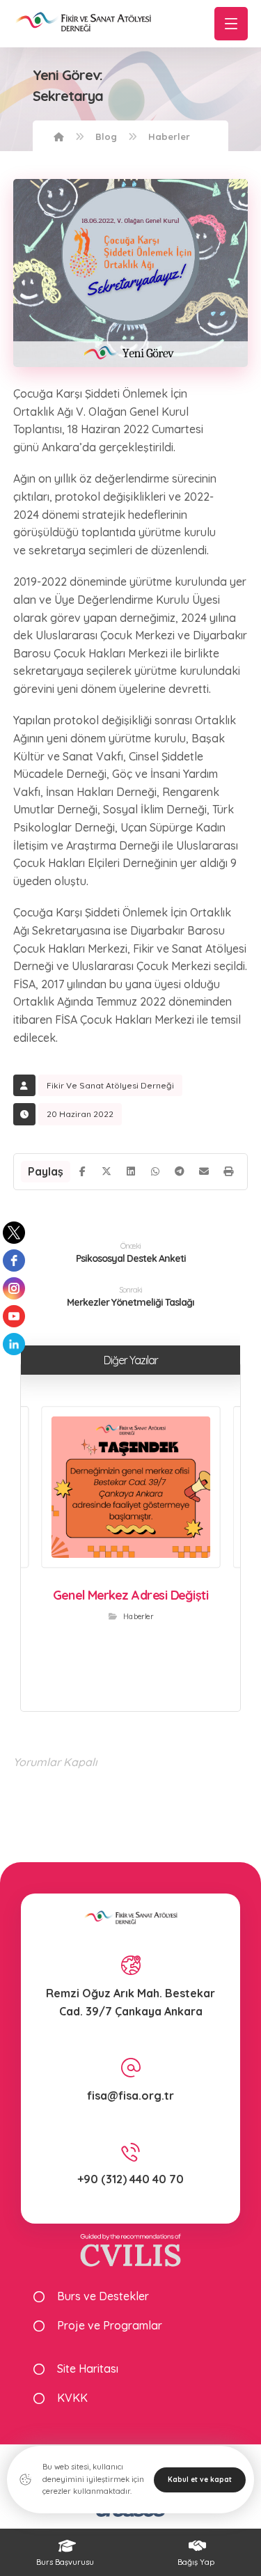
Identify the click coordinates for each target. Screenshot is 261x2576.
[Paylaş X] (107, 1171)
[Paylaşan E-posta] (204, 1171)
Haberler (138, 1616)
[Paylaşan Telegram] (179, 1171)
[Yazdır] (228, 1171)
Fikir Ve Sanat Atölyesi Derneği (110, 1085)
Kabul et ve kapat (200, 2480)
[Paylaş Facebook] (82, 1171)
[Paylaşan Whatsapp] (156, 1171)
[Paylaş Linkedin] (131, 1171)
